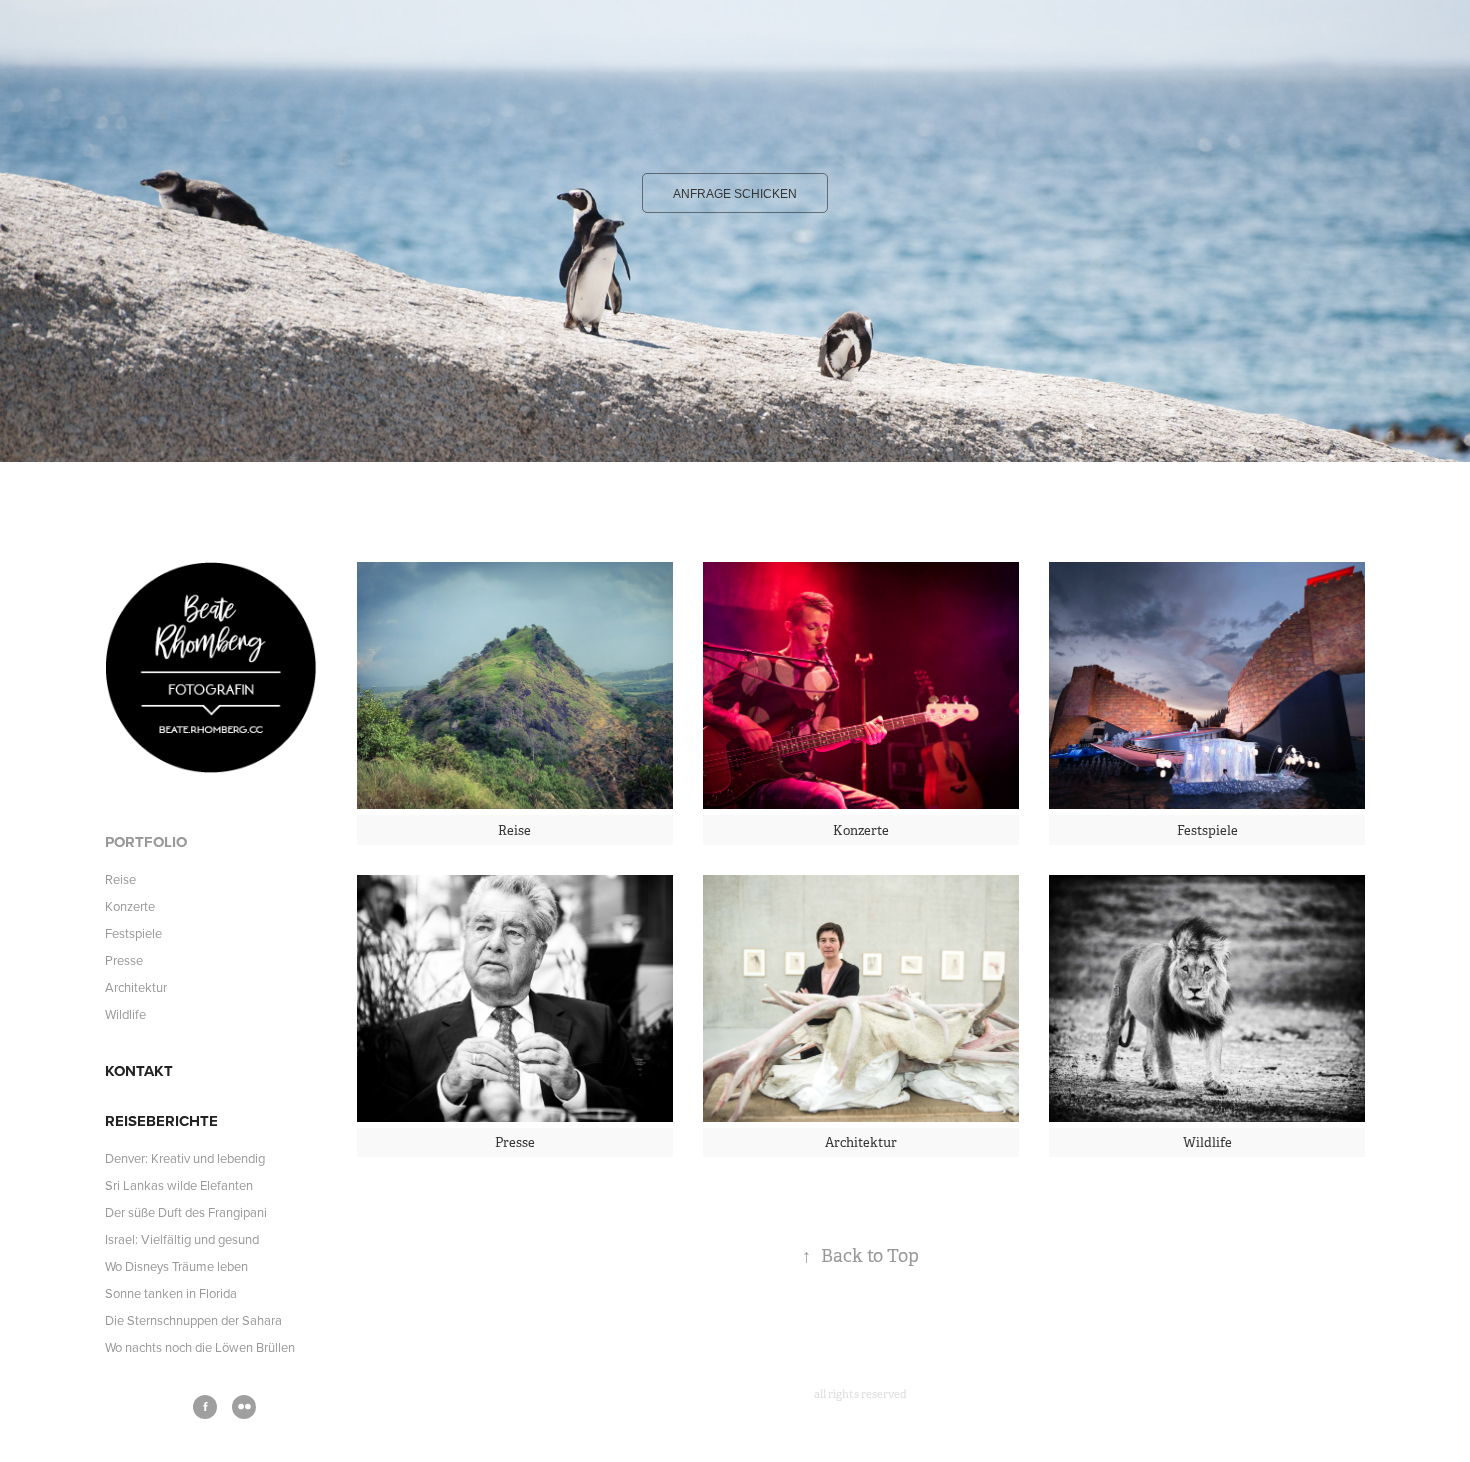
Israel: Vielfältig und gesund (182, 1239)
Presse (124, 960)
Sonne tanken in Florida (171, 1293)
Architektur (136, 987)
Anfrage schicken (735, 194)
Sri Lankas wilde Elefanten (179, 1185)
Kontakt (139, 1071)
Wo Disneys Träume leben (176, 1266)
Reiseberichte (161, 1121)
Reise (120, 879)
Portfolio (146, 842)
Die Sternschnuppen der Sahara (193, 1320)
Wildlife (125, 1014)
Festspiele (133, 933)
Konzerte (130, 906)
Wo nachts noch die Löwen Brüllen (200, 1347)
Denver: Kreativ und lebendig (185, 1158)
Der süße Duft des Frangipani (186, 1212)
